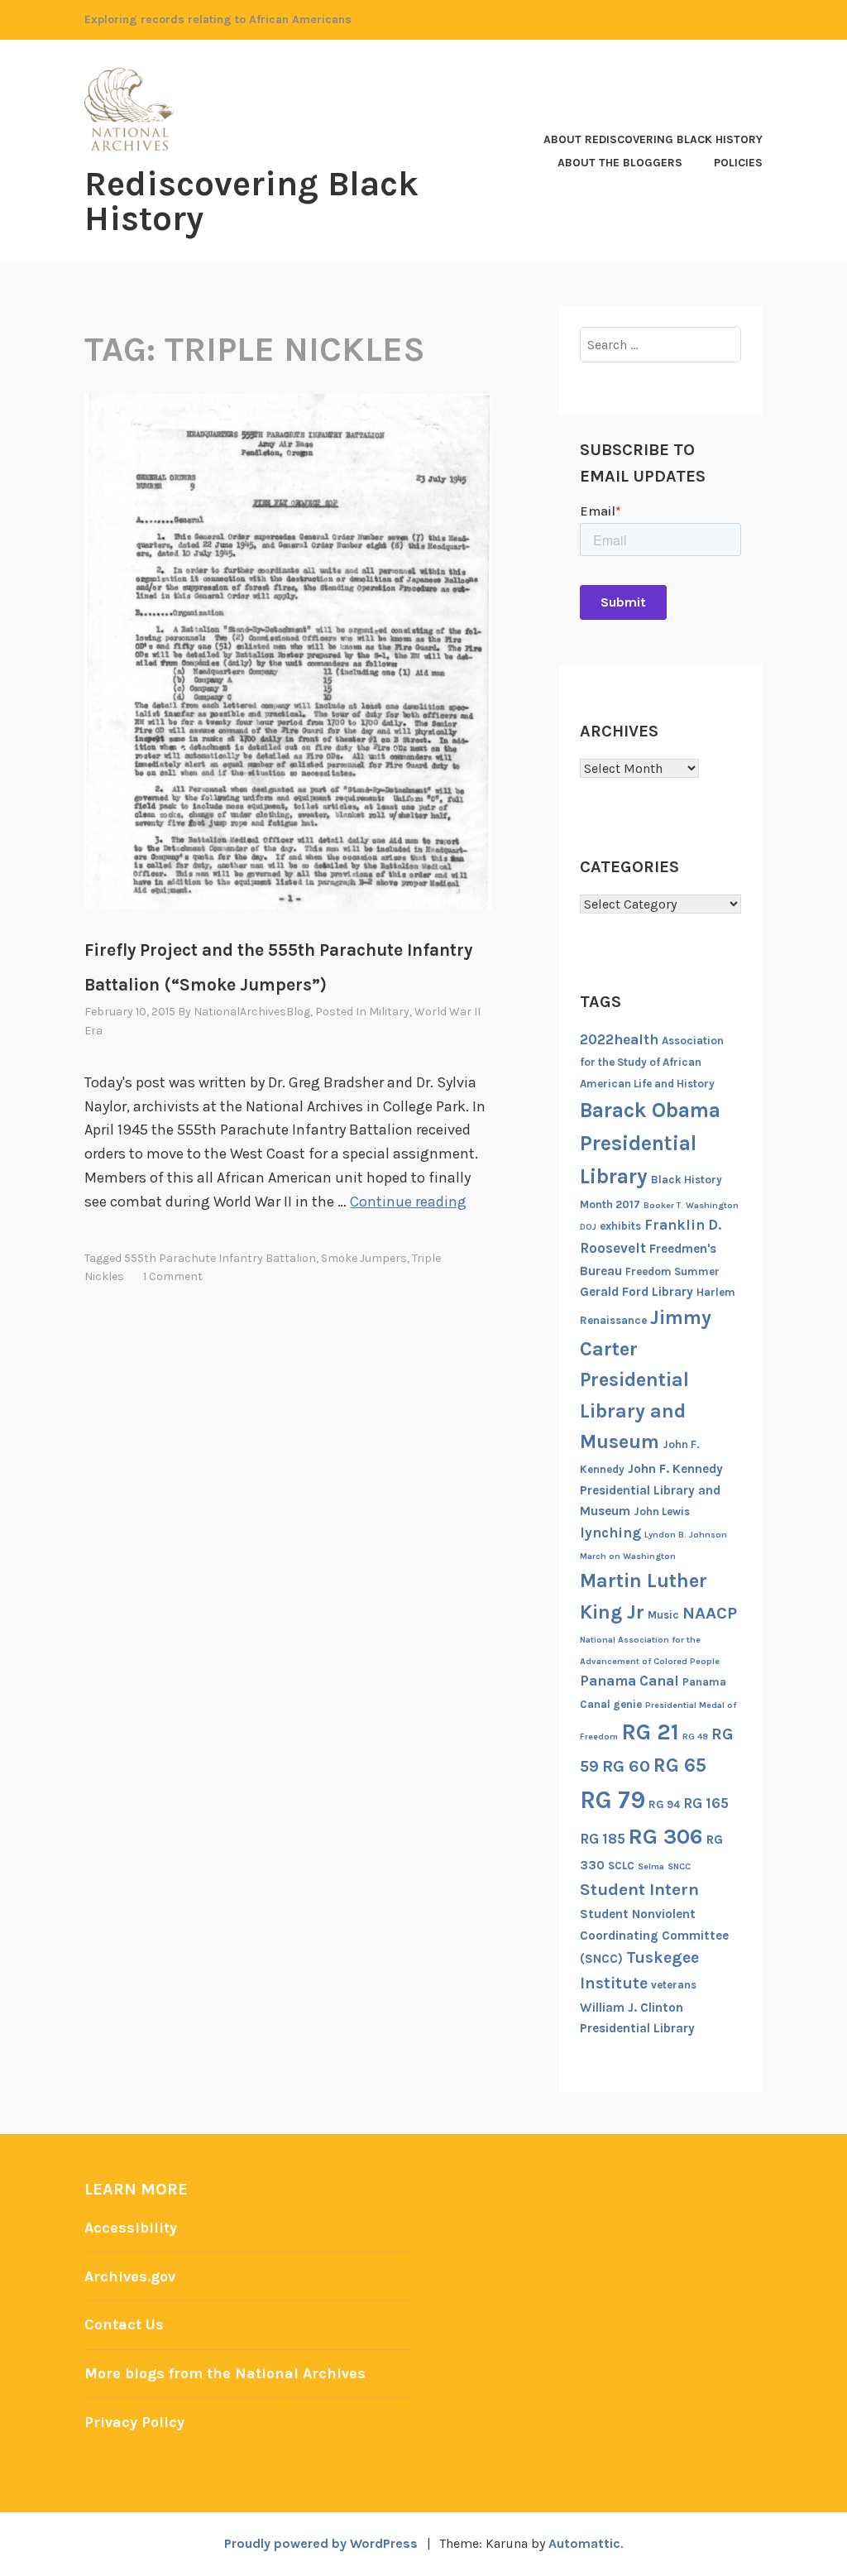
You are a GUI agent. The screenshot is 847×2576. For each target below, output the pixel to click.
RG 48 (695, 1737)
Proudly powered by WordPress (321, 2543)
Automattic (584, 2543)
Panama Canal (629, 1681)
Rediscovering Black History (251, 201)
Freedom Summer (672, 1271)
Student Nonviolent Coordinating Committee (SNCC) (654, 1936)
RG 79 (613, 1800)
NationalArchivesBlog (252, 1012)
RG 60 (626, 1766)
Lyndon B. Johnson (686, 1535)
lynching (610, 1533)
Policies (738, 163)
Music (663, 1615)
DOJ (588, 1227)
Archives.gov (130, 2276)
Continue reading (408, 1202)
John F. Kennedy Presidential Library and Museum (651, 1490)
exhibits (620, 1226)
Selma (651, 1866)
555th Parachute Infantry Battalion (220, 1258)
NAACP (710, 1613)
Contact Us (124, 2324)
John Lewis (662, 1511)
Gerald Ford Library (636, 1292)
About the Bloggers (620, 163)
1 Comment (173, 1276)
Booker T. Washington (691, 1205)
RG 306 (666, 1837)
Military (389, 1012)
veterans (674, 1985)
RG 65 (680, 1765)
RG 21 (650, 1732)
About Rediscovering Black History (653, 139)
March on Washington (628, 1556)
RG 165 (706, 1803)
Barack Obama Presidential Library (650, 1143)
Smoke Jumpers (364, 1258)
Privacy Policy (134, 2422)
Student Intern (639, 1889)
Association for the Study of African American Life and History (652, 1062)
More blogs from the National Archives (225, 2373)
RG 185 (603, 1839)
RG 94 (664, 1804)
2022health (619, 1039)
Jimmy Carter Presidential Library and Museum (646, 1379)
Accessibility (131, 2228)
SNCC (679, 1866)
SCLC (621, 1866)
